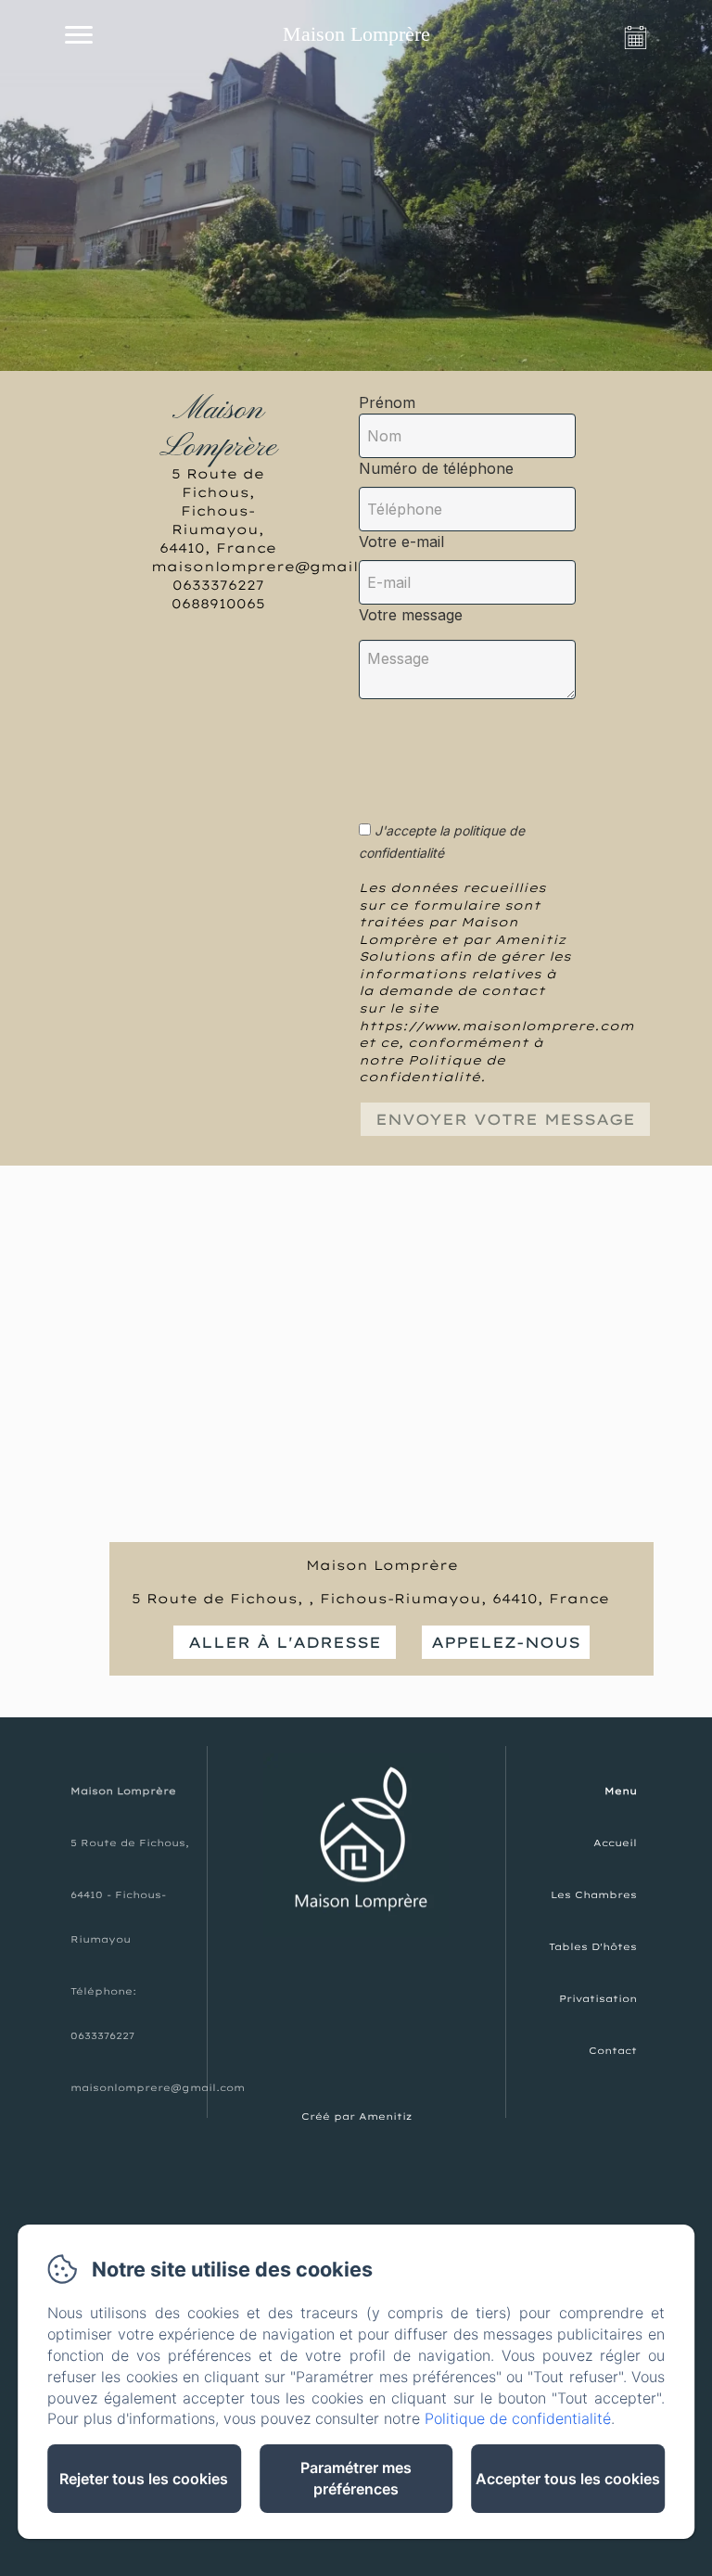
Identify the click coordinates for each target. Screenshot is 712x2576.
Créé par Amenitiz (356, 2117)
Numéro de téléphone (436, 468)
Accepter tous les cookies (568, 2479)
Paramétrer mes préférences (356, 2478)
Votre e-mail (401, 542)
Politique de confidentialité (518, 2418)
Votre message (411, 615)
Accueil (615, 1843)
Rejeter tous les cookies (144, 2479)
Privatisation (598, 1999)
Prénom (387, 402)
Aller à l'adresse (285, 1642)
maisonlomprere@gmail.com (158, 2088)
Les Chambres (594, 1895)
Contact (613, 2051)
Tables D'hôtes (593, 1947)
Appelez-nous (506, 1642)
